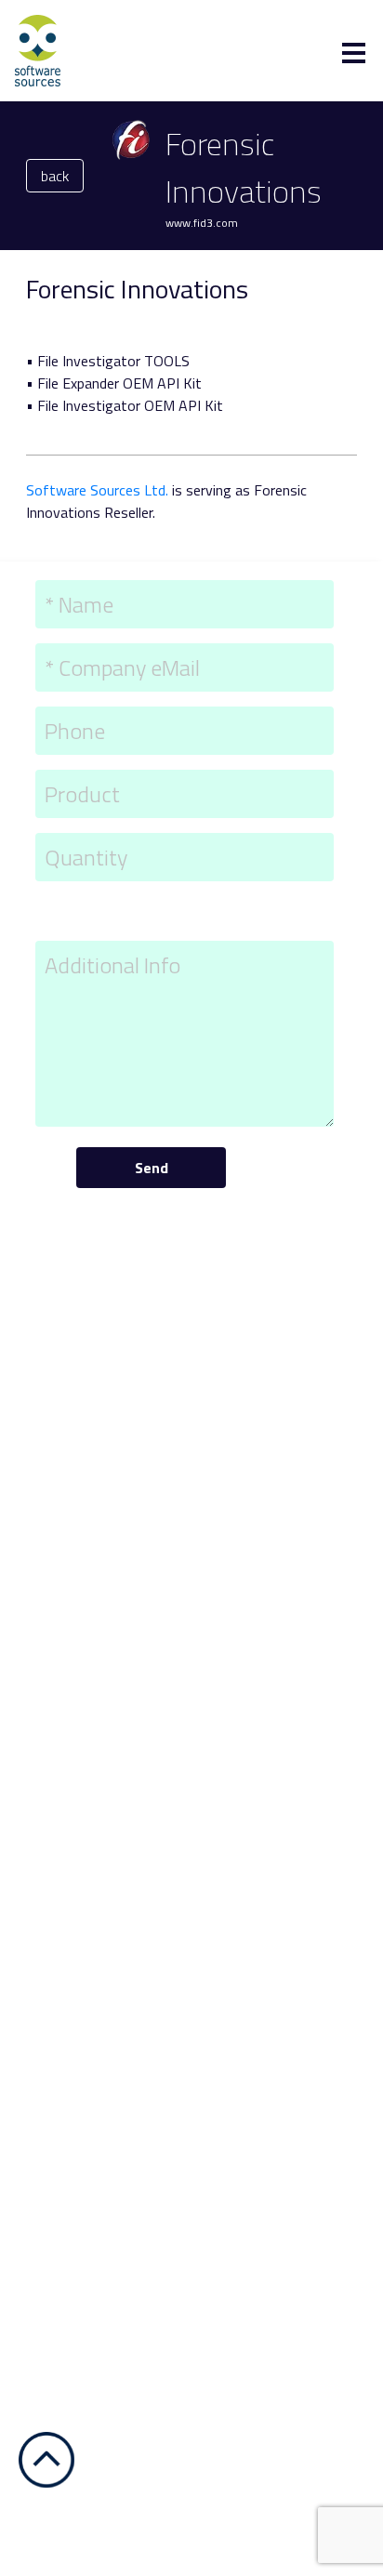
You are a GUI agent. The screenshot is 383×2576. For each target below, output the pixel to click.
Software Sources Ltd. (97, 490)
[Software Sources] (38, 49)
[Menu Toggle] (354, 53)
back (55, 176)
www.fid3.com (202, 223)
